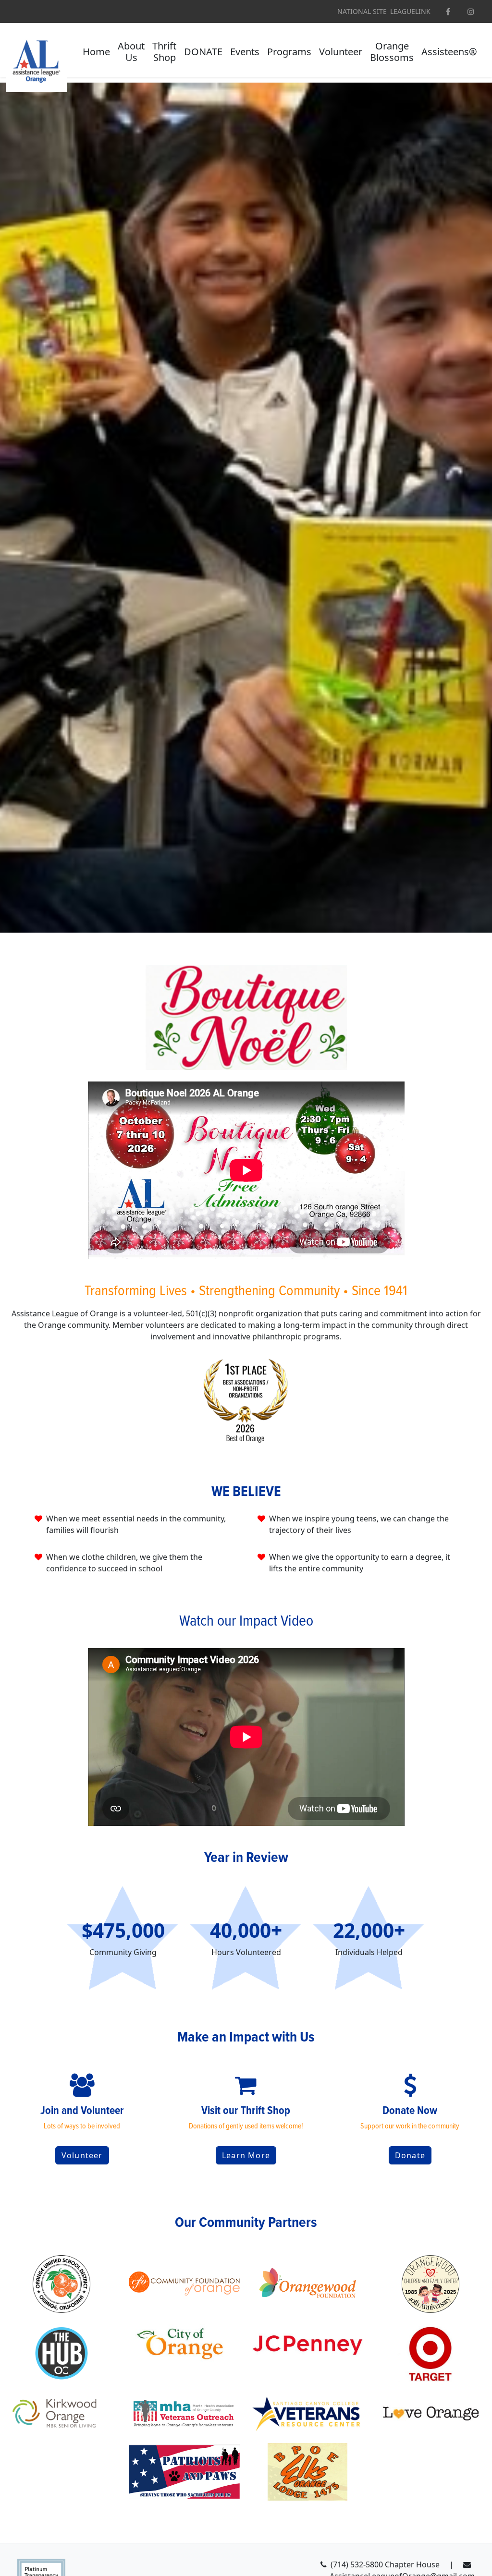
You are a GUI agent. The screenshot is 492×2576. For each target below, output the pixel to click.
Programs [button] (289, 52)
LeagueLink (410, 12)
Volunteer (82, 2155)
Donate (410, 2155)
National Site (362, 12)
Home (96, 52)
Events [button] (245, 52)
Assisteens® (449, 52)
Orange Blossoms (392, 52)
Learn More (246, 2155)
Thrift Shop (164, 52)
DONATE (203, 52)
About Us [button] (131, 52)
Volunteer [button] (341, 52)
